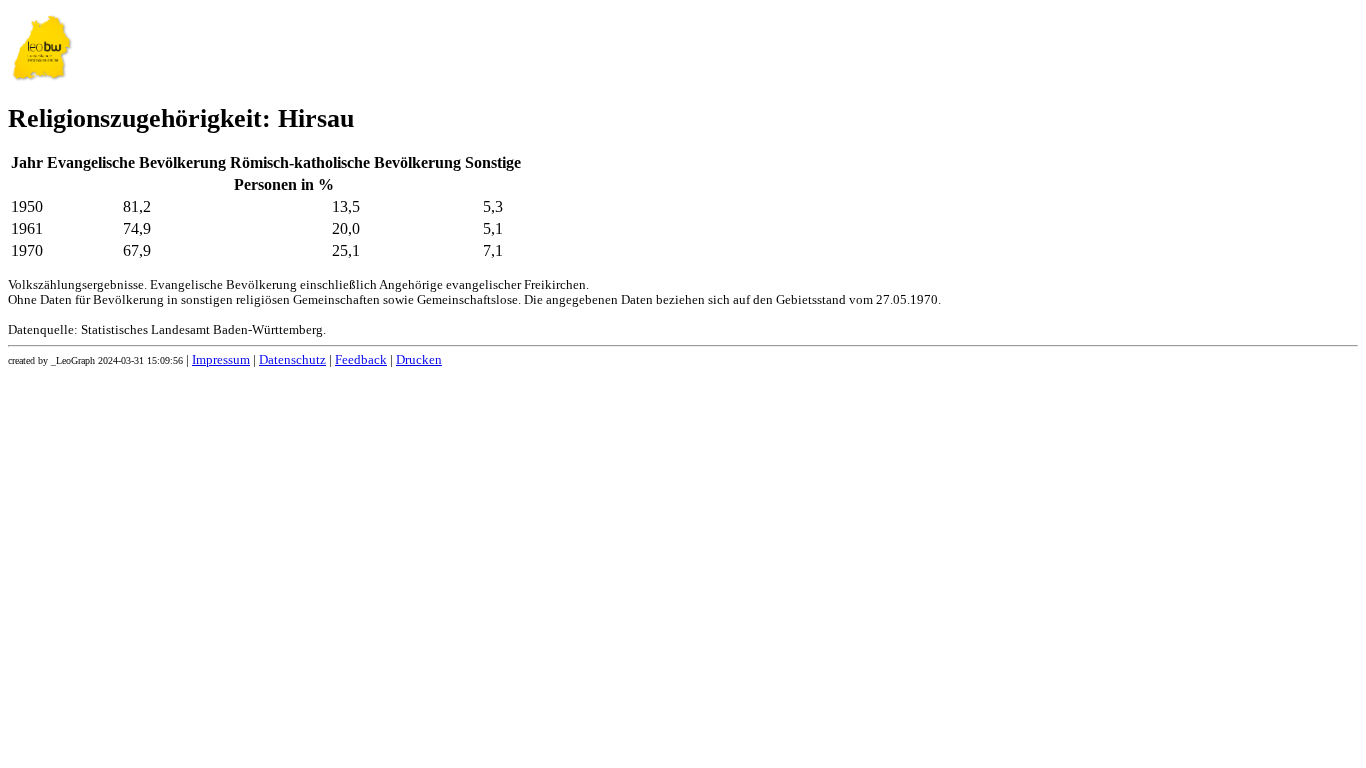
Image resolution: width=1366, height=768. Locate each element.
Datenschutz (292, 360)
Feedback (361, 360)
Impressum (221, 360)
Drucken (419, 360)
